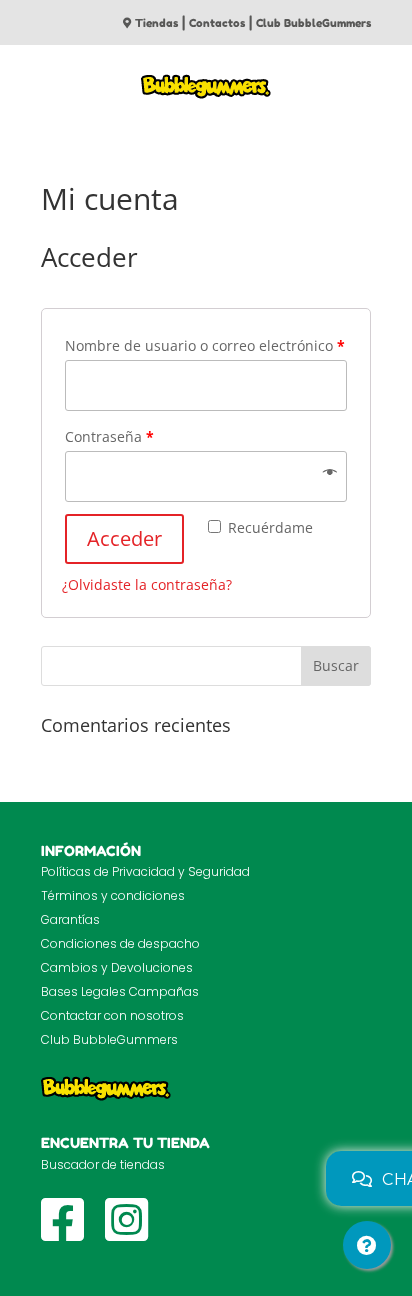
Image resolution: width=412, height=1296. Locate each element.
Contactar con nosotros (112, 1015)
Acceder (124, 538)
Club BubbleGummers (313, 23)
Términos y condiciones (113, 895)
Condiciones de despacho (120, 943)
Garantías (70, 919)
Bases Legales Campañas (120, 991)
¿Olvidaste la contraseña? (147, 584)
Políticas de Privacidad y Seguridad (145, 871)
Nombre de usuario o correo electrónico (205, 345)
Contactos (217, 23)
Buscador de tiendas (103, 1164)
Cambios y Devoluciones (117, 967)
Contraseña (109, 436)
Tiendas (156, 23)
